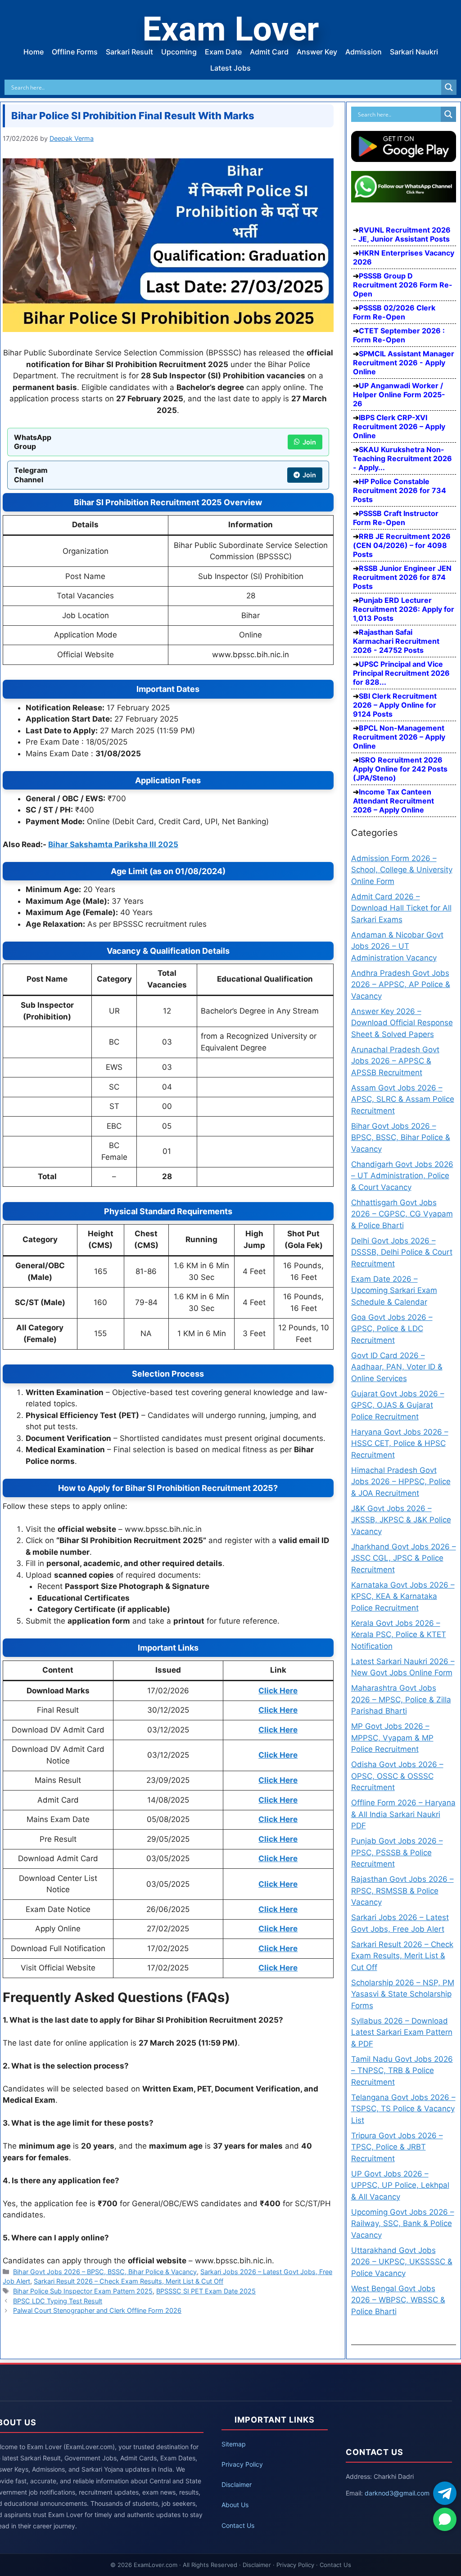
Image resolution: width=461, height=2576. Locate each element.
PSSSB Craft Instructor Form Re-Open (396, 518)
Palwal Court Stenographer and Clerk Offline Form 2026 (97, 2310)
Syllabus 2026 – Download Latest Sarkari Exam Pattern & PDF (402, 2032)
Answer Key (317, 52)
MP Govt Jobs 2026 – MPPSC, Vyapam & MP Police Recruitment (392, 1738)
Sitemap (234, 2444)
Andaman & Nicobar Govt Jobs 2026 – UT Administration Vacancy (397, 946)
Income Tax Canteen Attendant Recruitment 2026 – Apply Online (393, 801)
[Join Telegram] (445, 2493)
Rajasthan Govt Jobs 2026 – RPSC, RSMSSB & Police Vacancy (402, 1891)
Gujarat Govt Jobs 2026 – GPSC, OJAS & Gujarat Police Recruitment (398, 1405)
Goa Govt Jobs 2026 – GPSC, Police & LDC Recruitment (392, 1329)
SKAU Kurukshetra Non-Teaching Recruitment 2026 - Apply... (402, 458)
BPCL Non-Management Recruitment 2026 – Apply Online (399, 737)
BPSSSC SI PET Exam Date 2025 (206, 2291)
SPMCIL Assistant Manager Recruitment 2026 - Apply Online (404, 363)
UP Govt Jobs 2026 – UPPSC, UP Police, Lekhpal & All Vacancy (400, 2185)
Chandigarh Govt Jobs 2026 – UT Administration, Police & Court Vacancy (402, 1176)
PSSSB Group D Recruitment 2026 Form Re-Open (403, 285)
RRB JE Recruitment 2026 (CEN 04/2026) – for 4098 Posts (402, 545)
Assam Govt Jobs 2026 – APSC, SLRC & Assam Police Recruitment (403, 1099)
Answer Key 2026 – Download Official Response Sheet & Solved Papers (402, 1023)
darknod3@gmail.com (397, 2493)
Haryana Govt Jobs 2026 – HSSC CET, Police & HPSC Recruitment (400, 1443)
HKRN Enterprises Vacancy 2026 (404, 257)
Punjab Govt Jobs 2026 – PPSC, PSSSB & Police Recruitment (397, 1852)
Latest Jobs (230, 68)
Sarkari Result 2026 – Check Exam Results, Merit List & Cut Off (129, 2281)
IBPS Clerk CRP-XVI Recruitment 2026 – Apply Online (399, 426)
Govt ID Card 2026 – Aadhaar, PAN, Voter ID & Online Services (397, 1367)
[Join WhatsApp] (445, 2519)
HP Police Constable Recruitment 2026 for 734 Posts (400, 490)
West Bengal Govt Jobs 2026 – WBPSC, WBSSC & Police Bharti (398, 2300)
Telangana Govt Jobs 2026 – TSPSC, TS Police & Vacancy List (403, 2109)
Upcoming (179, 52)
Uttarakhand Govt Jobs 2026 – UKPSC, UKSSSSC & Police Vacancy (402, 2262)
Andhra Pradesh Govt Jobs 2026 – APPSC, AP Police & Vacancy (401, 985)
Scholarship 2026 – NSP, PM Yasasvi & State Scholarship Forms (403, 1994)
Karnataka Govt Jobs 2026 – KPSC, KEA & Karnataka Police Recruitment (403, 1596)
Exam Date (223, 52)
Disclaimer (237, 2484)
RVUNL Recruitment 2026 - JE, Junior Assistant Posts (402, 234)
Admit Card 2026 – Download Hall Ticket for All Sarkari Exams (401, 908)
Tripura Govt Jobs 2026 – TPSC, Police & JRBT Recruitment (397, 2147)
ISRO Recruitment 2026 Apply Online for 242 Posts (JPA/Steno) (400, 769)
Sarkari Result (129, 52)
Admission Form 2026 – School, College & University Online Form (402, 870)
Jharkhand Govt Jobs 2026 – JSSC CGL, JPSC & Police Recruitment (404, 1558)
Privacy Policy (242, 2464)
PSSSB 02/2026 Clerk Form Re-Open (394, 312)
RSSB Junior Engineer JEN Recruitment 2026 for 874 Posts (402, 577)
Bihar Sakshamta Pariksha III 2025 (113, 844)
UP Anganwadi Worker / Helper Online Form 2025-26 (399, 395)
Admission (364, 52)
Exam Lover (230, 29)
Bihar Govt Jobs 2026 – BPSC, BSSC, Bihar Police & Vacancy (105, 2272)
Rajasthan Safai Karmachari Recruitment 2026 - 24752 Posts (396, 641)
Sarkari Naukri (414, 52)
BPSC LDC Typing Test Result (58, 2301)
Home (34, 52)
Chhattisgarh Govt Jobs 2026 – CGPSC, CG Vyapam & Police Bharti (402, 1214)
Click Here (278, 1780)
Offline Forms (75, 52)
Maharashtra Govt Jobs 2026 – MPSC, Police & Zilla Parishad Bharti (401, 1699)
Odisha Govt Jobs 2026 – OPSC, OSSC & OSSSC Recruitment (397, 1776)
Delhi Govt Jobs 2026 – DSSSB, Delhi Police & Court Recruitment (402, 1252)
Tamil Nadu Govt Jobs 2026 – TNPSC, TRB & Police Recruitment (402, 2071)
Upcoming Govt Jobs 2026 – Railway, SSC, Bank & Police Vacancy (403, 2224)
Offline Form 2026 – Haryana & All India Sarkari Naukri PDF (403, 1814)
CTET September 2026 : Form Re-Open (399, 335)
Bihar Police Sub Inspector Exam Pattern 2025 (83, 2291)
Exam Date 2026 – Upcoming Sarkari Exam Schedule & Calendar (394, 1290)
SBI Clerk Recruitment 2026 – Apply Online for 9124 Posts (395, 705)
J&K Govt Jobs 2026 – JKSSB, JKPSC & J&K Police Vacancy (401, 1520)
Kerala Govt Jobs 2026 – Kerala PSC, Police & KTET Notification (399, 1635)
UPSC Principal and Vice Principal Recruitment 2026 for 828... (401, 673)
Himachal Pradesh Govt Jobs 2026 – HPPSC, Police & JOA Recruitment (401, 1482)
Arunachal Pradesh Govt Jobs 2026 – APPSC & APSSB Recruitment (395, 1061)
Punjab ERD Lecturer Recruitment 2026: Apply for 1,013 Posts (404, 609)
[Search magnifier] (449, 87)
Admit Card (269, 52)
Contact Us (238, 2525)
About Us (235, 2505)
